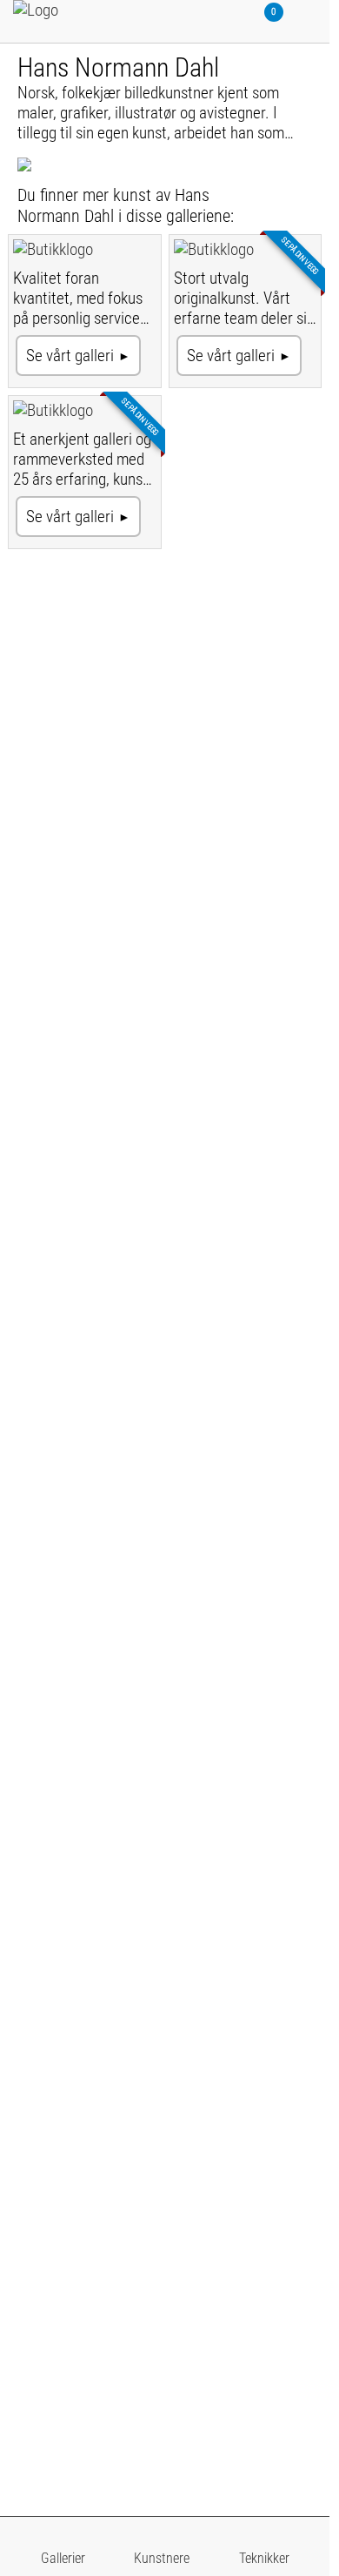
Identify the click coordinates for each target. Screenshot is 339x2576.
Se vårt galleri (70, 356)
